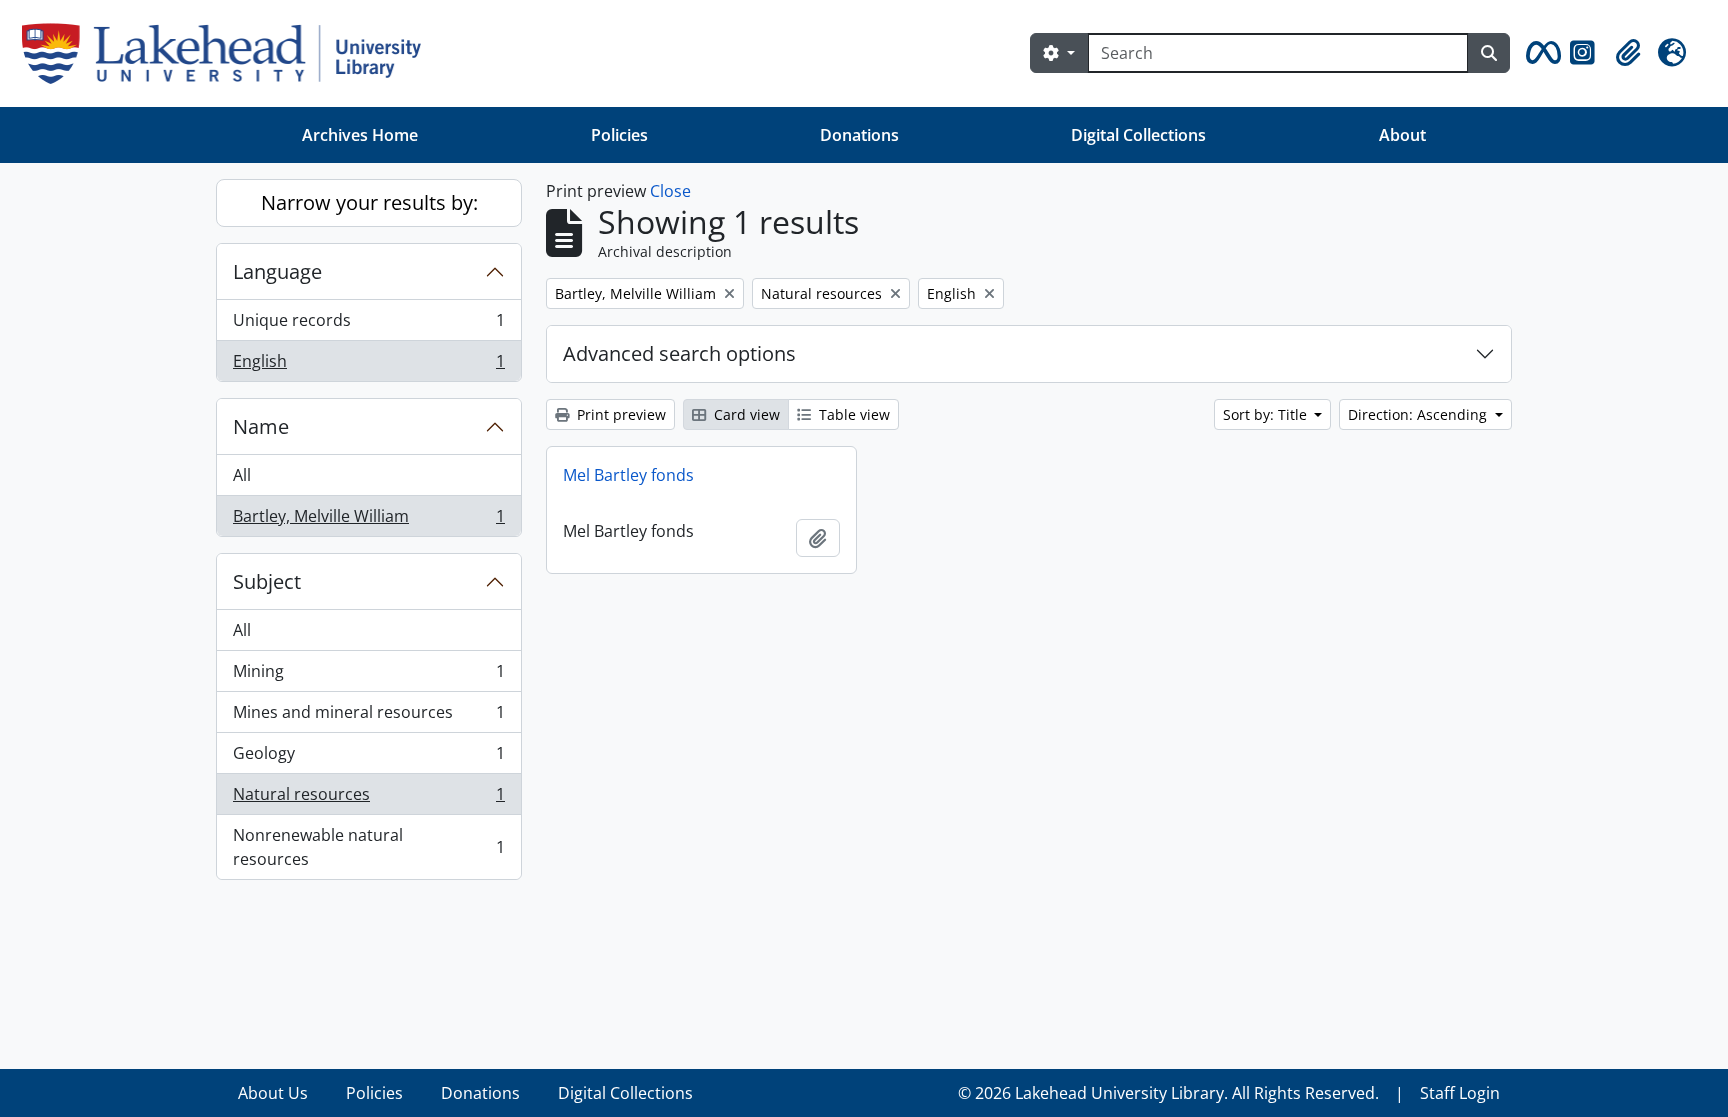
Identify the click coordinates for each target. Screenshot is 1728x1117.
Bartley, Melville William (368, 520)
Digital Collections (1138, 135)
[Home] (229, 53)
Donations (859, 135)
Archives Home (360, 135)
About (1402, 135)
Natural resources (368, 799)
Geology (368, 758)
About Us (273, 1093)
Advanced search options (679, 353)
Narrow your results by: (369, 202)
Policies (619, 135)
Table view (852, 414)
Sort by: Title (1267, 414)
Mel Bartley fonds (628, 475)
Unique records (368, 325)
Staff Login (1460, 1093)
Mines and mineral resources (368, 717)
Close (670, 191)
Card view (745, 414)
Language (277, 271)
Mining (368, 676)
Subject (267, 581)
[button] (1540, 53)
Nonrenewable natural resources (368, 847)
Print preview (619, 414)
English (368, 365)
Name (261, 426)
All (242, 475)
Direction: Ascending (1419, 414)
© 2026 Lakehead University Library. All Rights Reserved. (1168, 1093)
